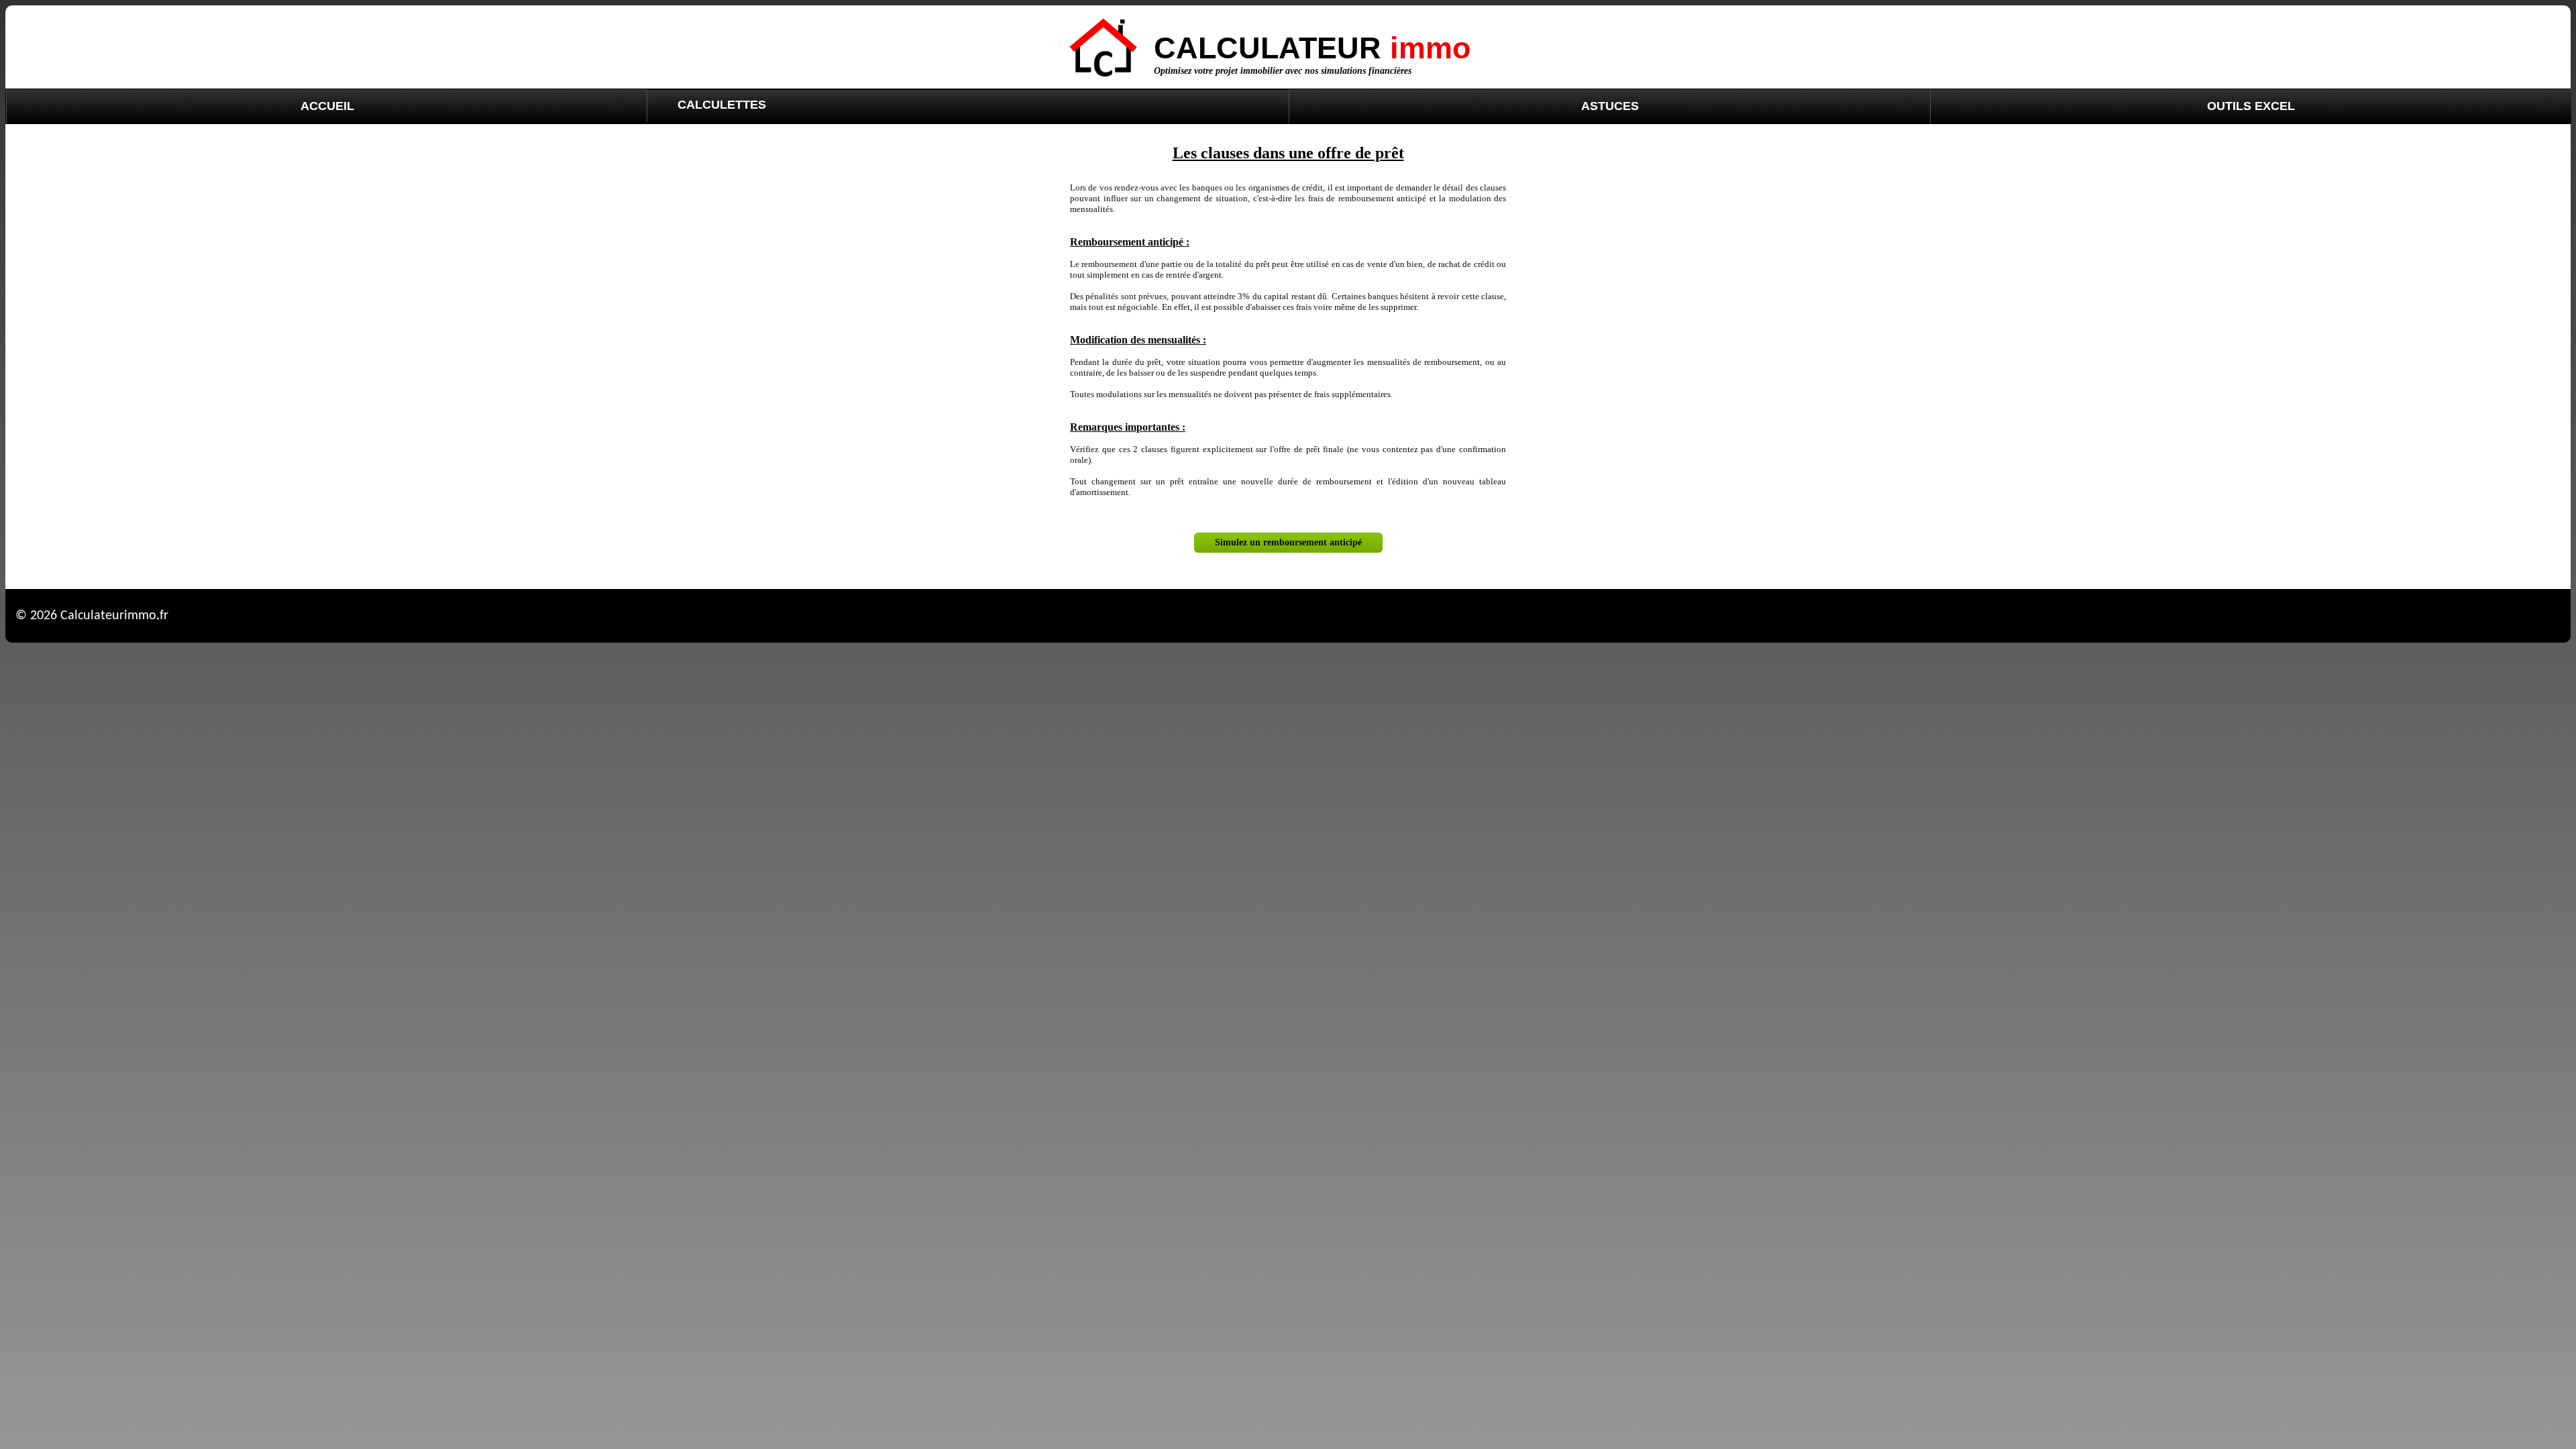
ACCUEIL (327, 106)
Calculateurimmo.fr (114, 616)
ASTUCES (1610, 106)
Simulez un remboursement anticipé (1288, 542)
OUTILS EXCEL (2251, 106)
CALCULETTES (722, 105)
